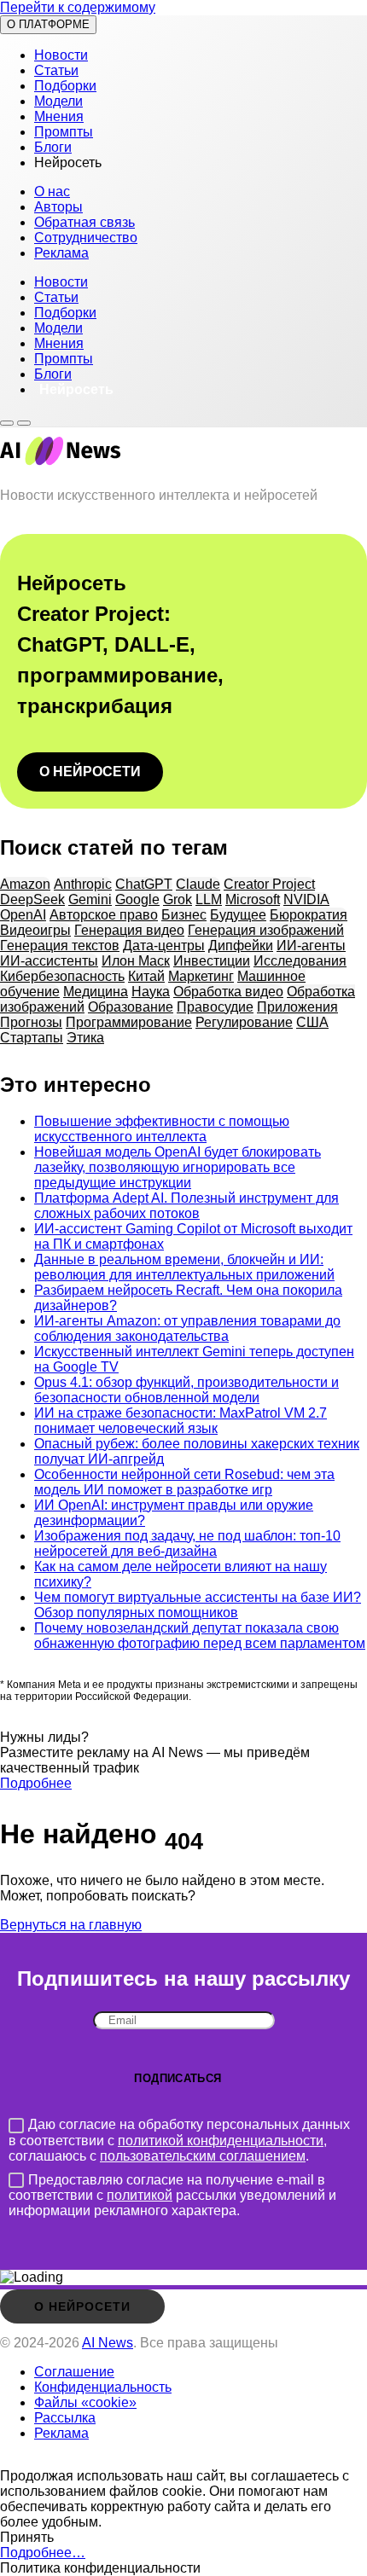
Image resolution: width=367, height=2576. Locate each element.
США (312, 1022)
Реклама (61, 253)
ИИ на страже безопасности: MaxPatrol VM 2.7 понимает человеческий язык (181, 1421)
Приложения (297, 1007)
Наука (151, 992)
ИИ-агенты (311, 946)
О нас (52, 191)
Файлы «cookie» (85, 2402)
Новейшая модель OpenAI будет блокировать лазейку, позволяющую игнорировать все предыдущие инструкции (178, 1167)
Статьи (56, 70)
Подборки (65, 86)
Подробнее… (43, 2553)
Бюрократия (309, 915)
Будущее (238, 915)
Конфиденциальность (103, 2387)
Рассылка (65, 2418)
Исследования (300, 961)
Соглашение (74, 2372)
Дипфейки (241, 946)
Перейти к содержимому (78, 7)
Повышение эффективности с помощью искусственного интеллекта (162, 1129)
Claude (198, 884)
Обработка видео (228, 992)
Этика (85, 1038)
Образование (131, 1007)
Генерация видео (129, 930)
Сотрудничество (86, 238)
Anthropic (83, 884)
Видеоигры (35, 930)
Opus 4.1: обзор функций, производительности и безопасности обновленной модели (186, 1390)
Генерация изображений (266, 930)
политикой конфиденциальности (221, 2141)
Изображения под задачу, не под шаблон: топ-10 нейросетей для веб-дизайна (187, 1543)
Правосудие (215, 1007)
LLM (209, 899)
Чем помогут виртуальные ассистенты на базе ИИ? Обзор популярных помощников (198, 1605)
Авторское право (104, 915)
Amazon (25, 884)
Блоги (53, 147)
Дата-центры (164, 946)
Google (137, 899)
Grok (178, 899)
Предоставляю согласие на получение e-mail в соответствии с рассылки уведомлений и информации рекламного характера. (172, 2196)
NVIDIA (306, 899)
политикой (140, 2195)
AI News (108, 2343)
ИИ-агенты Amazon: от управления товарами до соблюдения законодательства (187, 1329)
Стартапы (32, 1038)
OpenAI (23, 915)
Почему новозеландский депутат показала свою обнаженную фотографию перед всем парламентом (200, 1636)
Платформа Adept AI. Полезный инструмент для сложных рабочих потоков (186, 1206)
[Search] (24, 423)
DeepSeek (32, 899)
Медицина (96, 992)
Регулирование (244, 1022)
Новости (61, 55)
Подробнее (36, 1783)
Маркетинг (201, 976)
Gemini (90, 899)
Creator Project (269, 884)
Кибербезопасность (62, 976)
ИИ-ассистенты (49, 961)
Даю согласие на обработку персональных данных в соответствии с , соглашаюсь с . (179, 2140)
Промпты (64, 132)
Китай (146, 976)
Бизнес (184, 915)
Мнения (59, 116)
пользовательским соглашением (203, 2156)
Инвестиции (212, 961)
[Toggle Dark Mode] (7, 423)
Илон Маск (136, 961)
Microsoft (253, 899)
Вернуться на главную (71, 1925)
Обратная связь (84, 222)
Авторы (58, 207)
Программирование (129, 1022)
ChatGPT (144, 884)
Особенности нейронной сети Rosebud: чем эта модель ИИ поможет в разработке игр (184, 1482)
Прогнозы (31, 1022)
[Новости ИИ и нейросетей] (61, 466)
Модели (58, 101)
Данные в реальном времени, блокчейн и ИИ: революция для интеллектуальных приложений (184, 1267)
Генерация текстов (60, 946)
